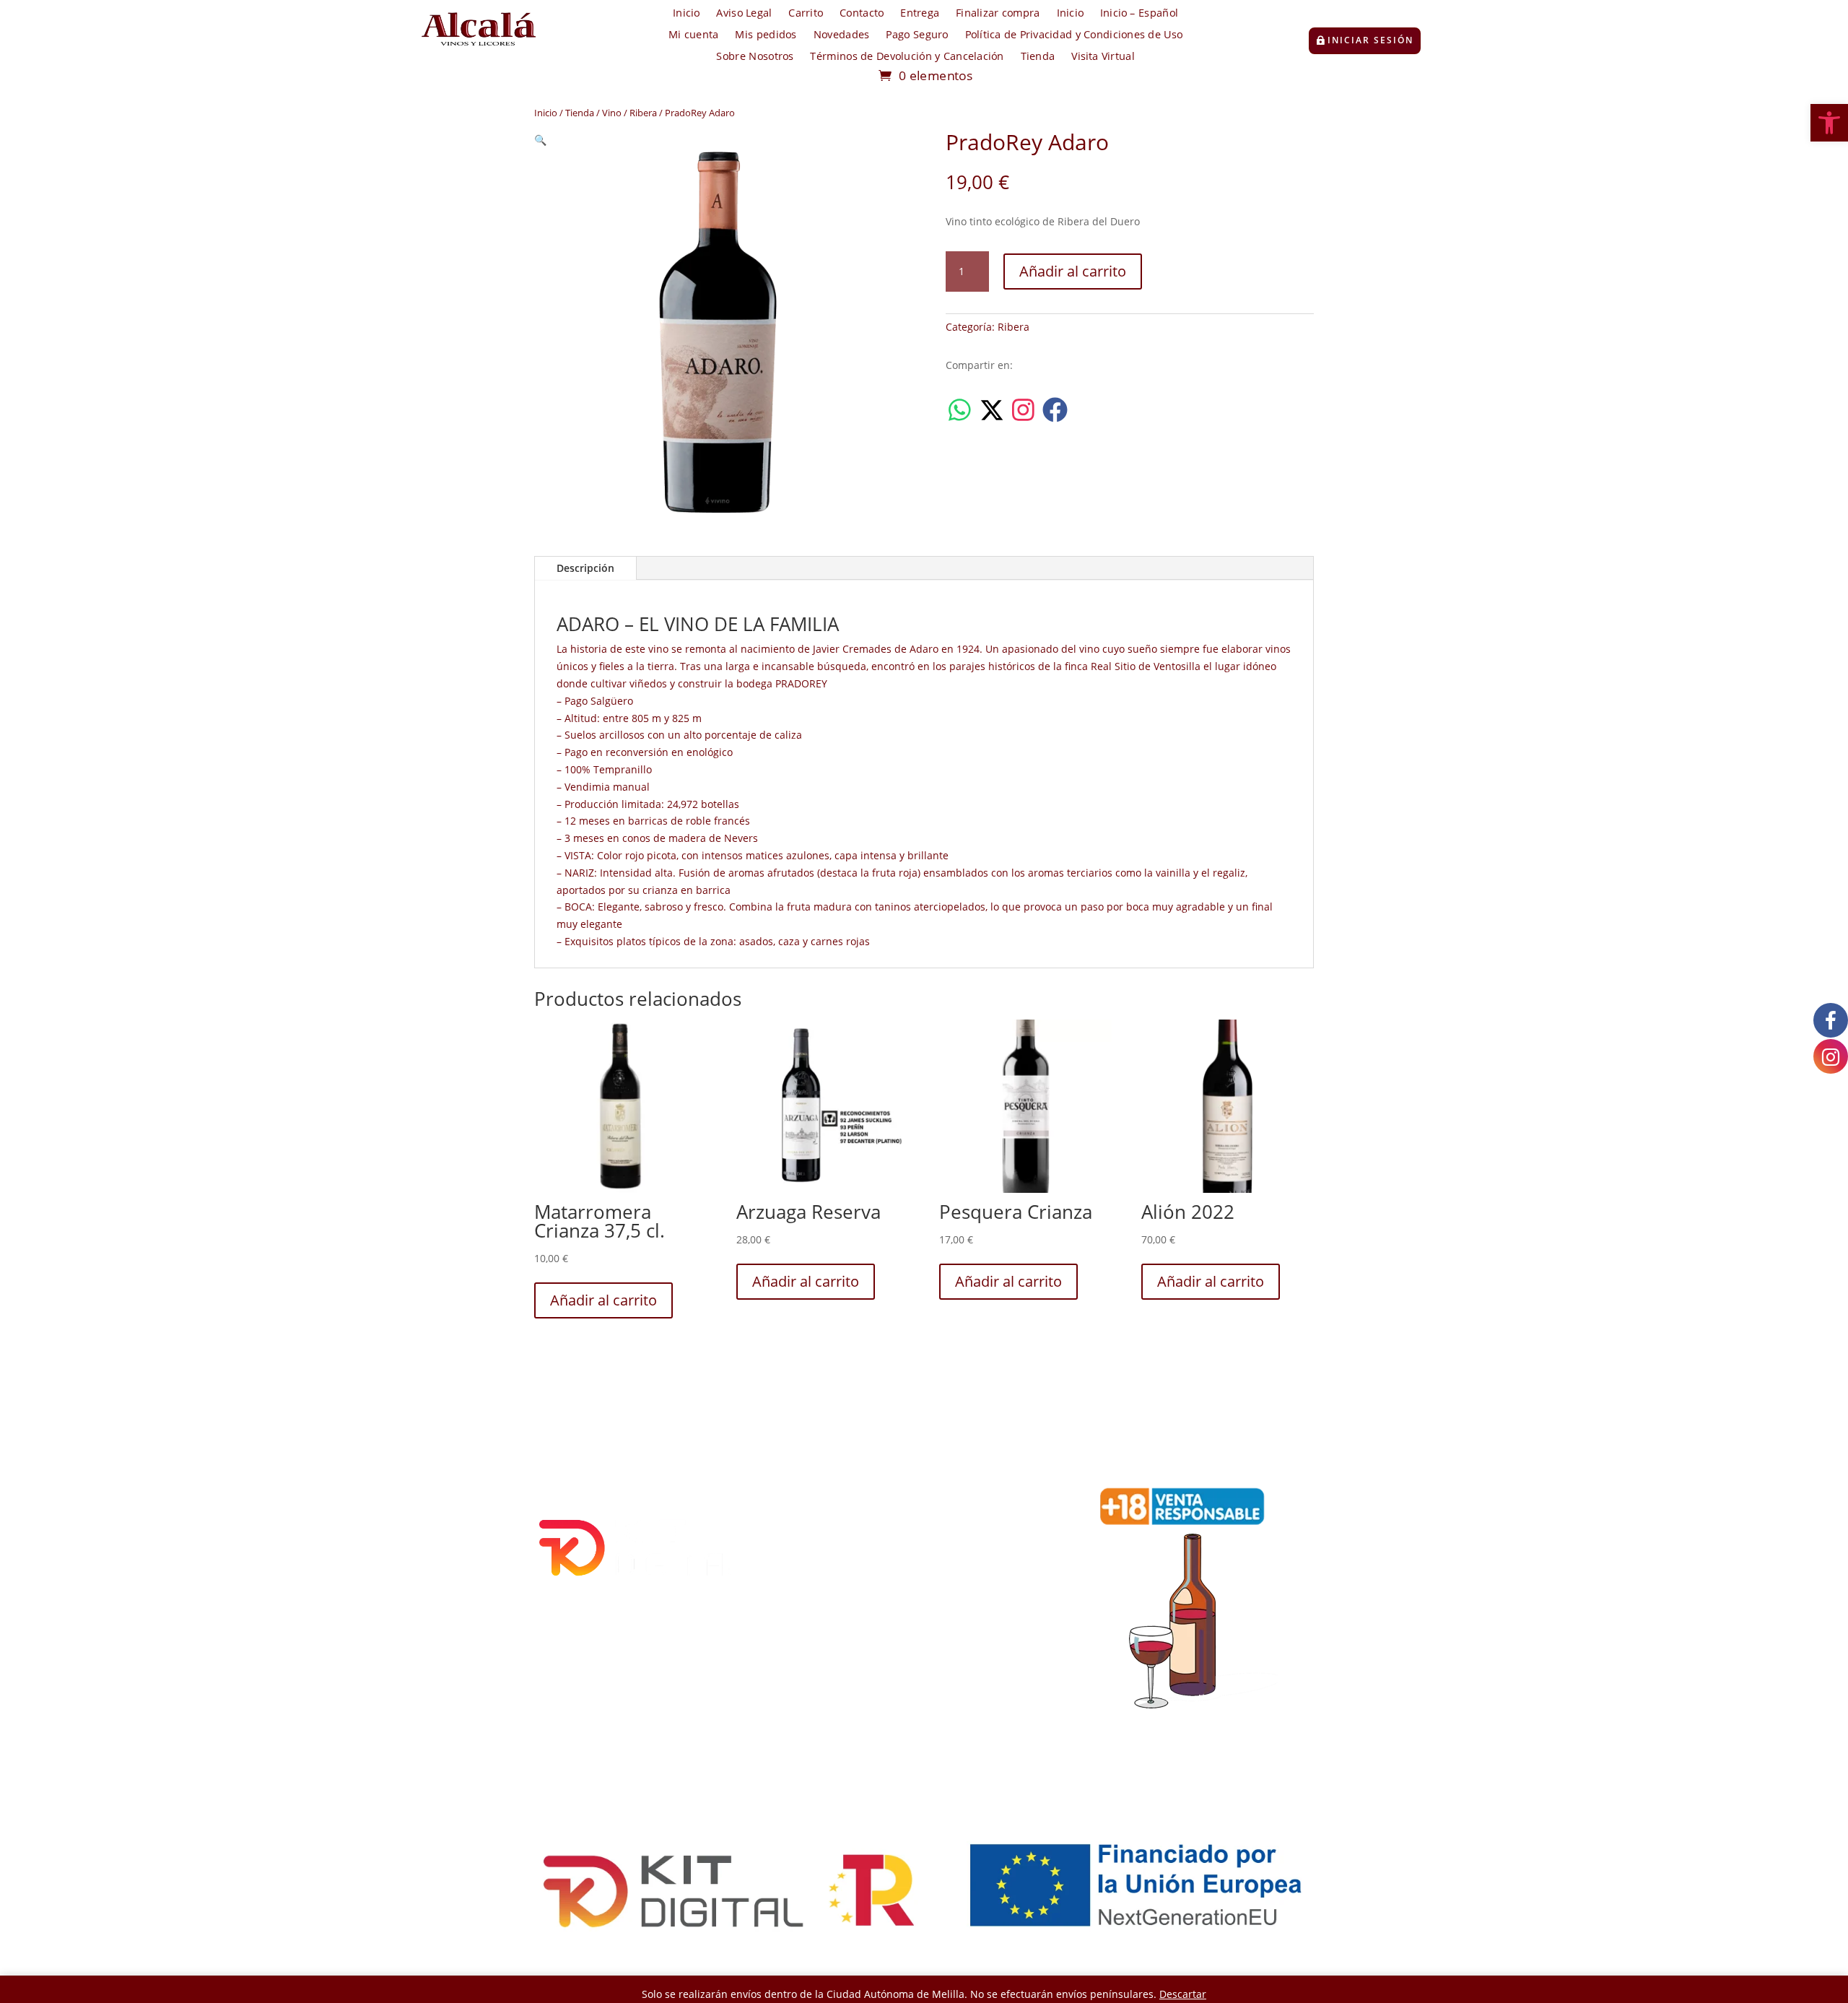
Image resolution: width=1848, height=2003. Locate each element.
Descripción (585, 568)
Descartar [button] (1183, 1994)
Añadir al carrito (1073, 271)
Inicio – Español (1139, 14)
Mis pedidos (766, 35)
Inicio (686, 14)
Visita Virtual (1103, 57)
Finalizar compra (998, 14)
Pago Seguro (917, 35)
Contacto (862, 14)
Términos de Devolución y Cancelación (907, 57)
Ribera (643, 113)
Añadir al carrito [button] (603, 1300)
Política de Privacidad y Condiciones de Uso (1074, 35)
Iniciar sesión (1370, 40)
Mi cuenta (694, 35)
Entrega (920, 14)
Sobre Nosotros (755, 57)
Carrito (806, 14)
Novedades (842, 35)
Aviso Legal (744, 14)
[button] (1829, 123)
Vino (612, 113)
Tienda (1038, 57)
